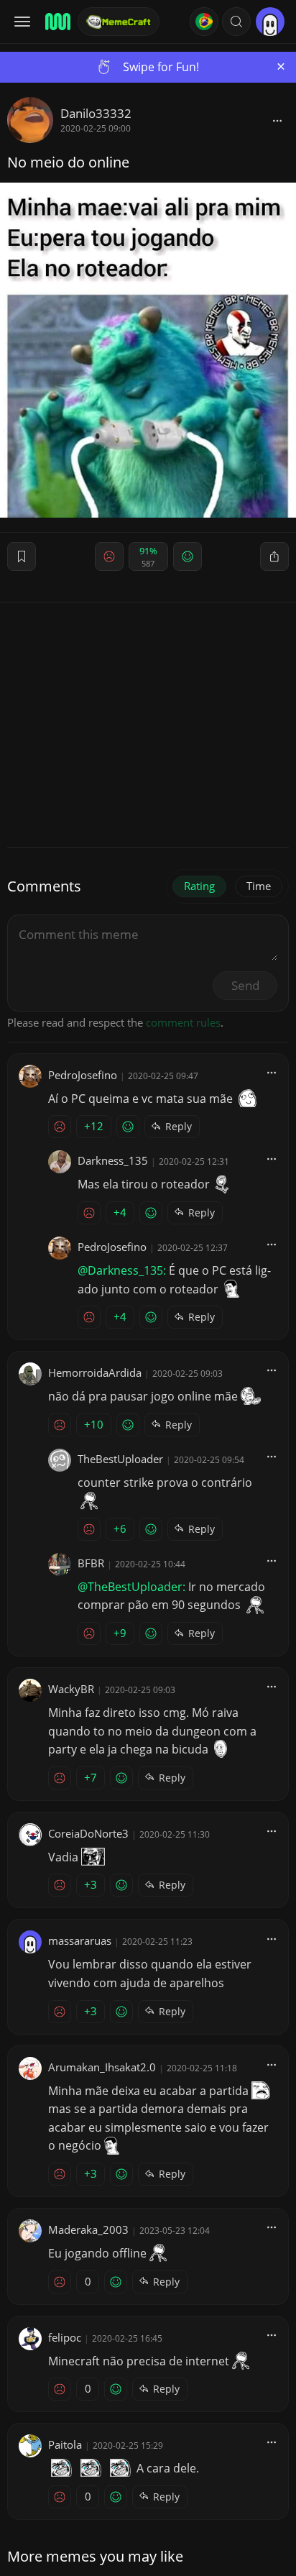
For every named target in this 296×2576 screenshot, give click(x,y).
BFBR (91, 1563)
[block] (277, 120)
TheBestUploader (120, 1459)
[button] (236, 22)
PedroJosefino (83, 1075)
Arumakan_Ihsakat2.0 (102, 2067)
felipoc (65, 2337)
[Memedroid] (57, 22)
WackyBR (71, 1689)
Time (259, 886)
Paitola (65, 2444)
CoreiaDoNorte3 (88, 1833)
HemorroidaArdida (95, 1372)
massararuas (80, 1940)
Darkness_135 (113, 1160)
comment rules (183, 1022)
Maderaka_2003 (88, 2229)
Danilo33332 (96, 113)
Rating (199, 886)
